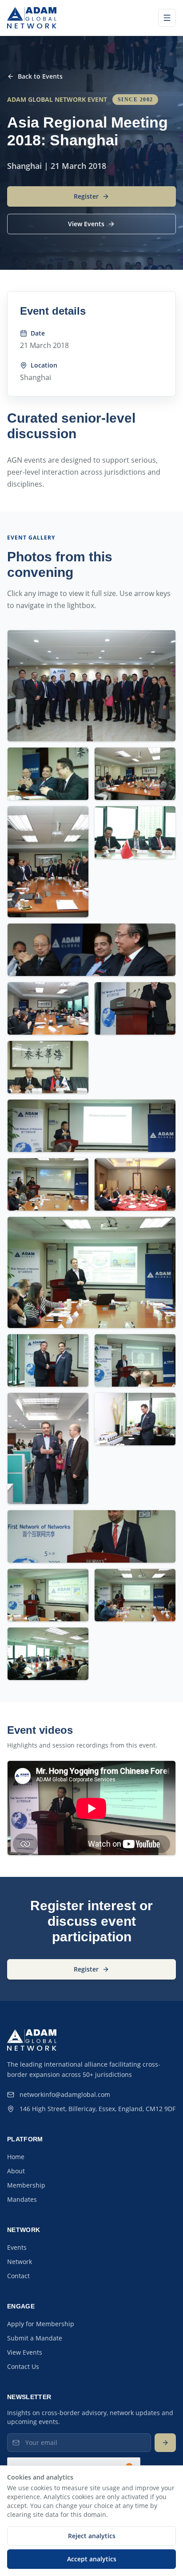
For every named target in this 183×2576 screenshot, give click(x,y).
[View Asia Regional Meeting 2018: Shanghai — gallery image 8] (135, 1008)
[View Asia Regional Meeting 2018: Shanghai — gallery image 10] (91, 1126)
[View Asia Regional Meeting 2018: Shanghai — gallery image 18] (91, 1536)
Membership (26, 2185)
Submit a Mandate (35, 2338)
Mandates (22, 2199)
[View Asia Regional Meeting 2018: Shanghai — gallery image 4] (48, 862)
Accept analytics (92, 2559)
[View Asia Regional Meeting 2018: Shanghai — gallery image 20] (135, 1595)
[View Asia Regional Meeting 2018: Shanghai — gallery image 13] (91, 1272)
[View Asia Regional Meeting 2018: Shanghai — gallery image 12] (135, 1184)
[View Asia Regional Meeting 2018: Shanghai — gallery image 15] (135, 1360)
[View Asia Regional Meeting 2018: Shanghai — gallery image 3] (135, 774)
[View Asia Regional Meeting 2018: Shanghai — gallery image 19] (48, 1595)
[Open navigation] (167, 18)
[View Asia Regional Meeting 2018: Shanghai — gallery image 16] (48, 1448)
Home (16, 2157)
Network (20, 2262)
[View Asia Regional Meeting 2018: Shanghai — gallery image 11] (48, 1184)
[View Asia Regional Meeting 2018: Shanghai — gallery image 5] (135, 832)
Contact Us (23, 2366)
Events (17, 2247)
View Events (25, 2352)
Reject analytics (92, 2536)
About (16, 2171)
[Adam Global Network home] (32, 18)
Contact (18, 2276)
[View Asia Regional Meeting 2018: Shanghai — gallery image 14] (48, 1360)
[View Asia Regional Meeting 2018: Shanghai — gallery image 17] (135, 1419)
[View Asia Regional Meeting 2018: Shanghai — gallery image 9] (48, 1067)
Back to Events (40, 76)
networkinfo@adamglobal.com (65, 2094)
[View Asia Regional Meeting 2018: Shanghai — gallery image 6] (91, 950)
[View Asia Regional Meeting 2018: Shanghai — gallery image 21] (48, 1654)
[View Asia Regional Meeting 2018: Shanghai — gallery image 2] (48, 774)
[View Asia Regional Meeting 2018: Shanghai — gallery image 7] (48, 1008)
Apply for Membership (41, 2324)
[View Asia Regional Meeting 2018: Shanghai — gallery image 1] (91, 686)
